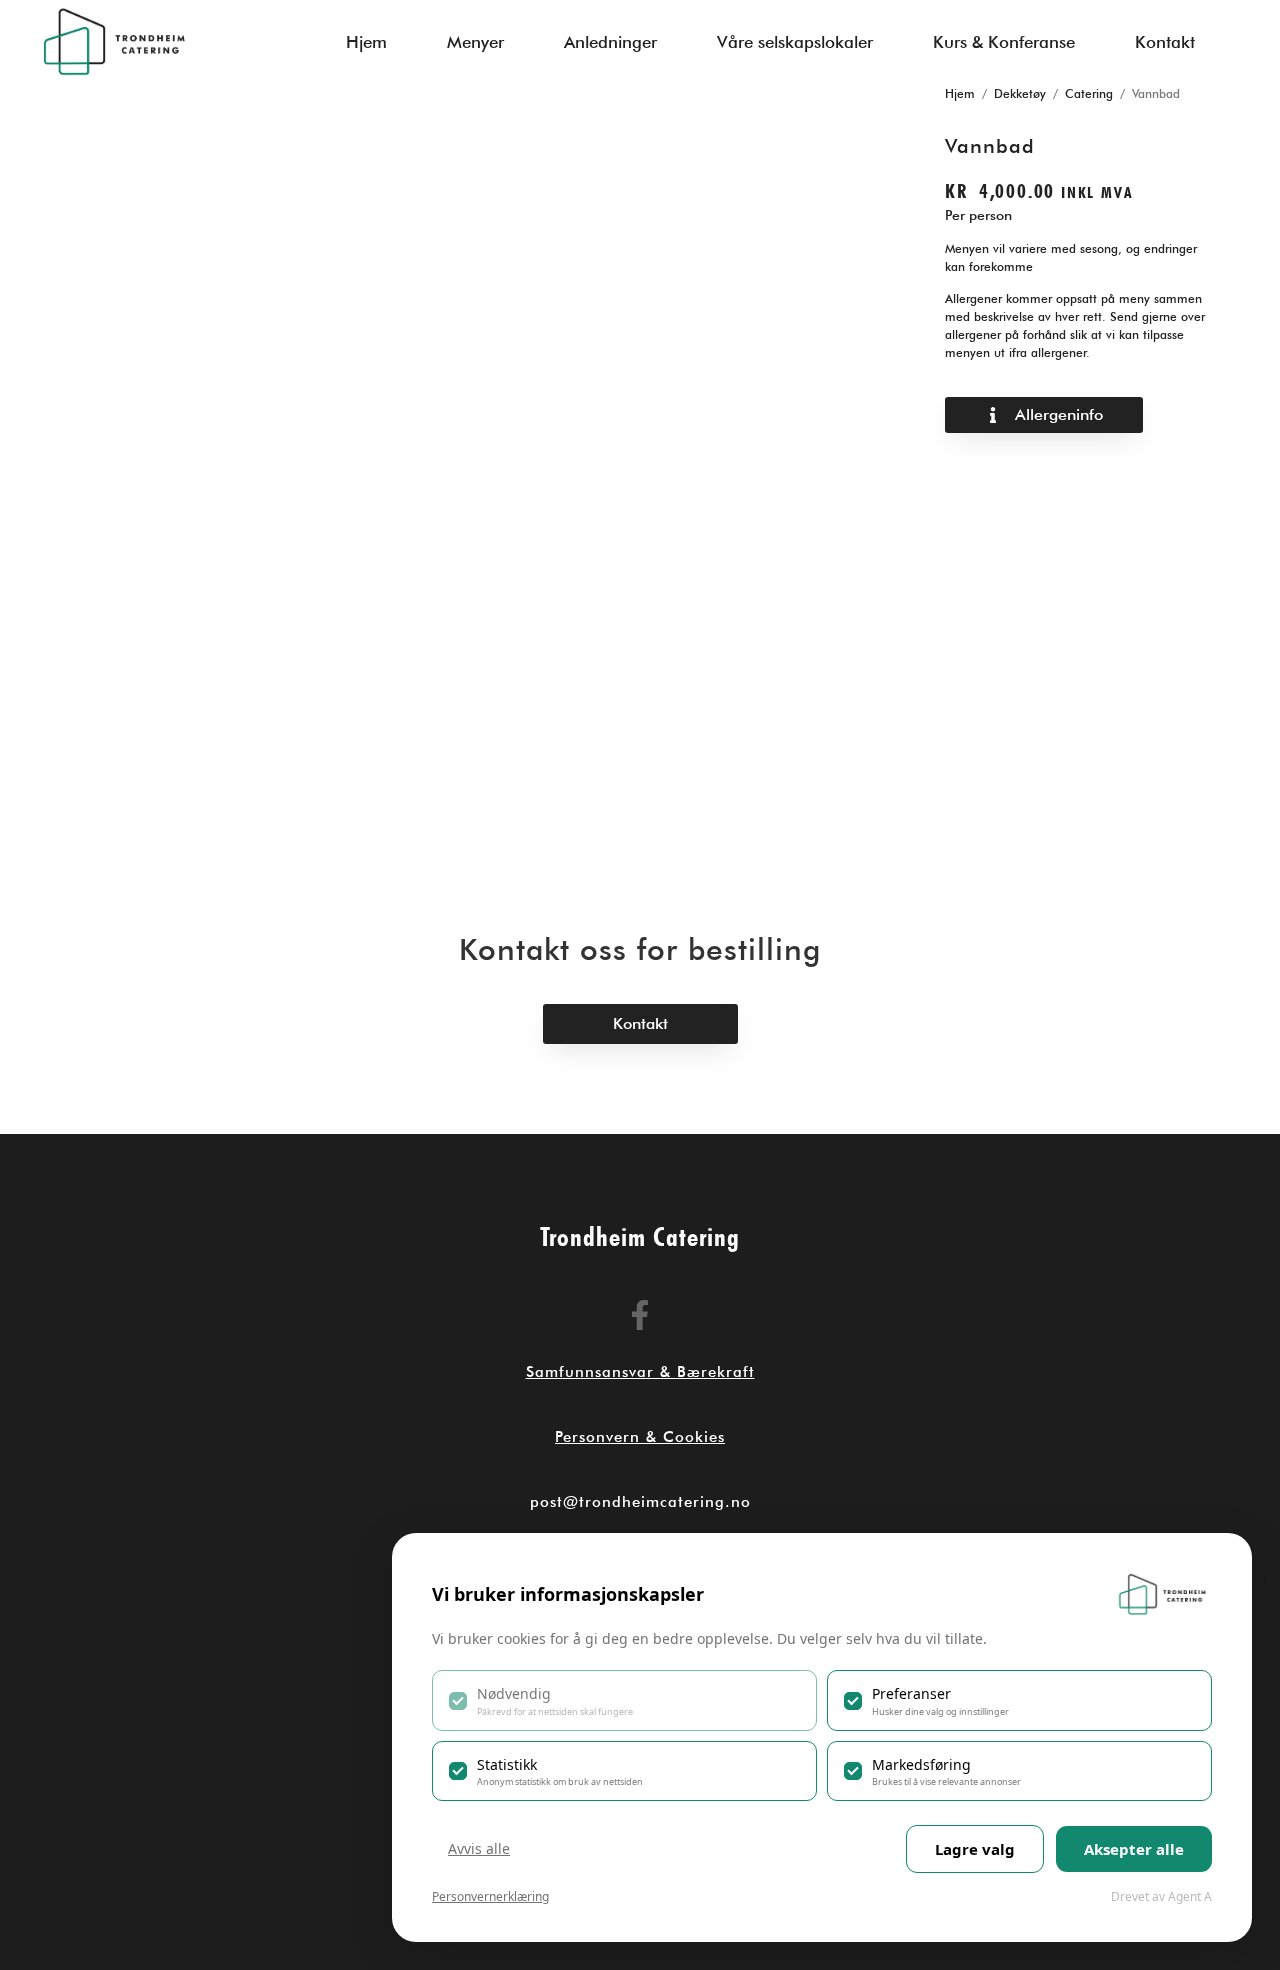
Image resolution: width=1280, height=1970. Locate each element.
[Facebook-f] (640, 1315)
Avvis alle (479, 1848)
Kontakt (1165, 42)
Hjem (366, 42)
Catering (1089, 93)
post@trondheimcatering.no (640, 1502)
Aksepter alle (1134, 1849)
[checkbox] (624, 1700)
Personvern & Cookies (640, 1437)
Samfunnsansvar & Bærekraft (640, 1372)
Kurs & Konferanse (1004, 42)
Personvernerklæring (490, 1896)
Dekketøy (1020, 93)
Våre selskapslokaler (795, 42)
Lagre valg (975, 1849)
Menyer (475, 42)
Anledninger (610, 42)
